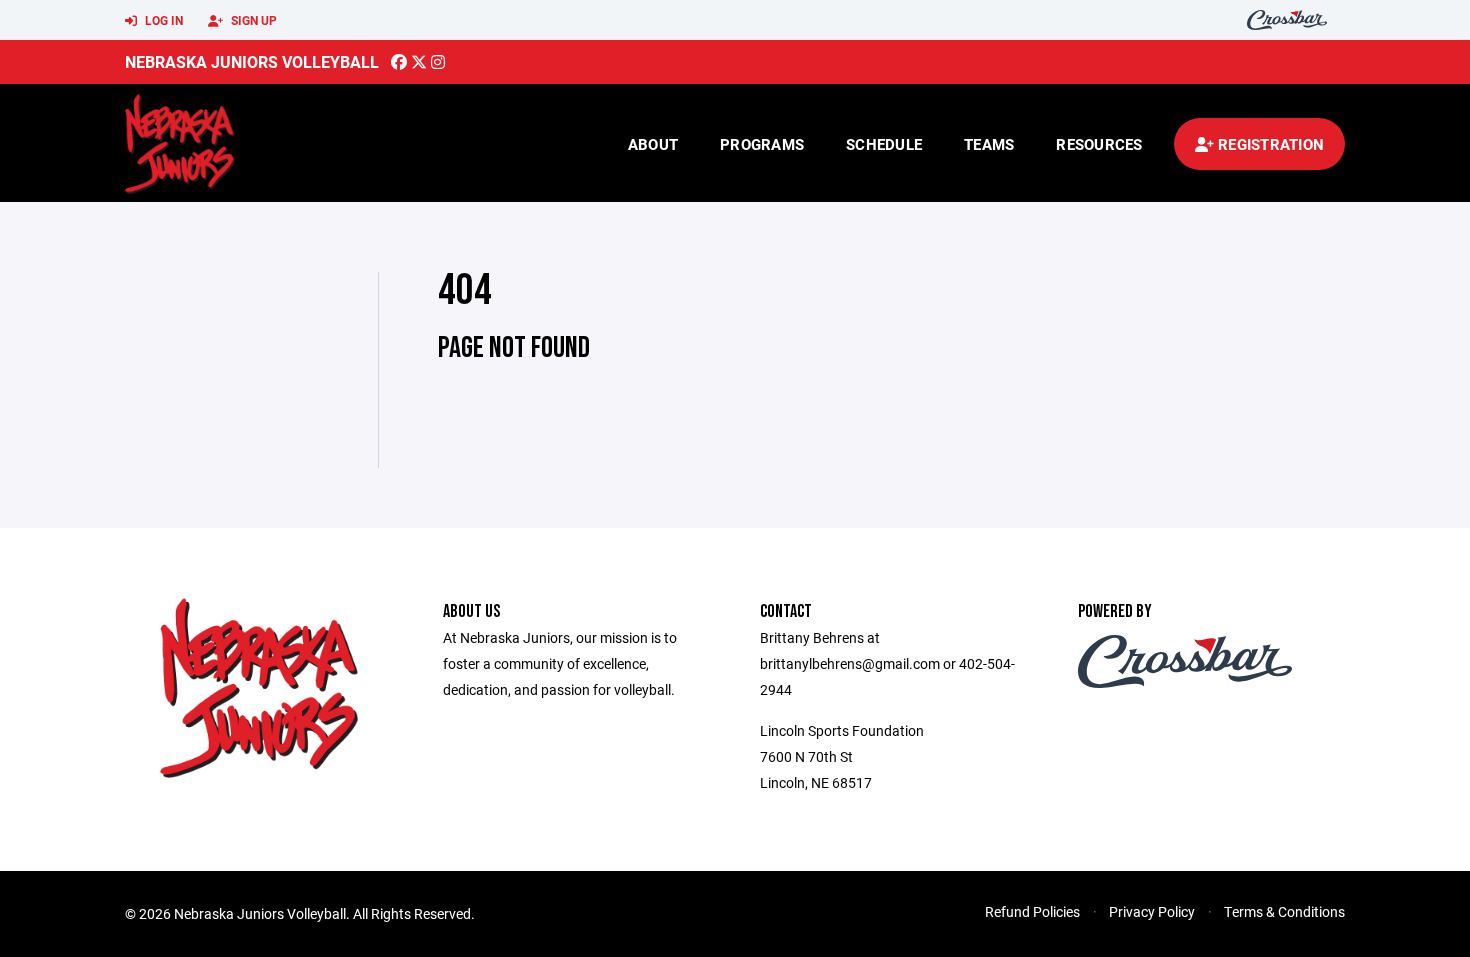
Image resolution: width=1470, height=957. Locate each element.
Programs (762, 144)
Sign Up (252, 20)
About (653, 144)
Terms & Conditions (1284, 911)
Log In (162, 20)
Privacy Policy (1152, 911)
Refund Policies (1032, 911)
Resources (1099, 144)
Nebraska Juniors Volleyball (252, 61)
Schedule (884, 144)
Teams (989, 144)
